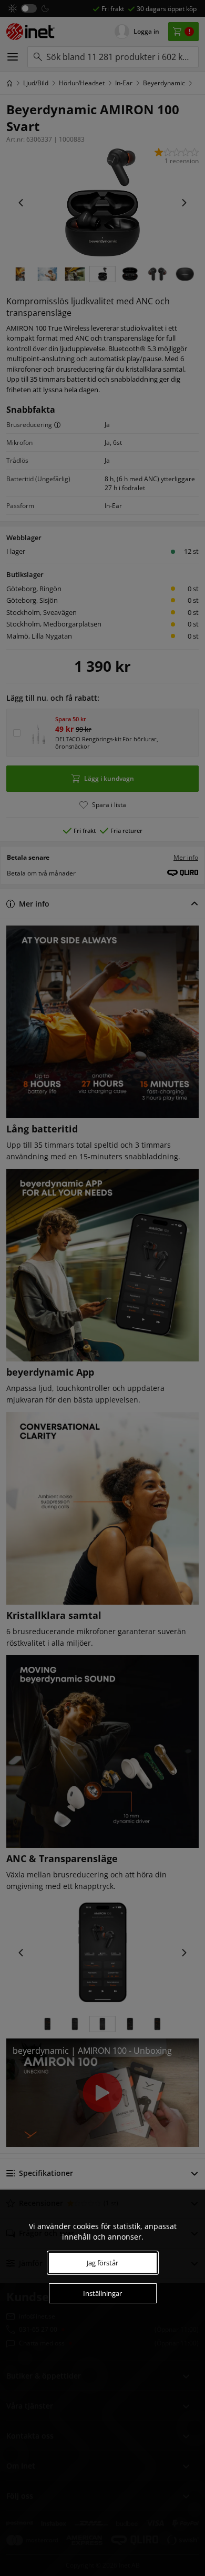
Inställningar (102, 2293)
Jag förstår (102, 2263)
